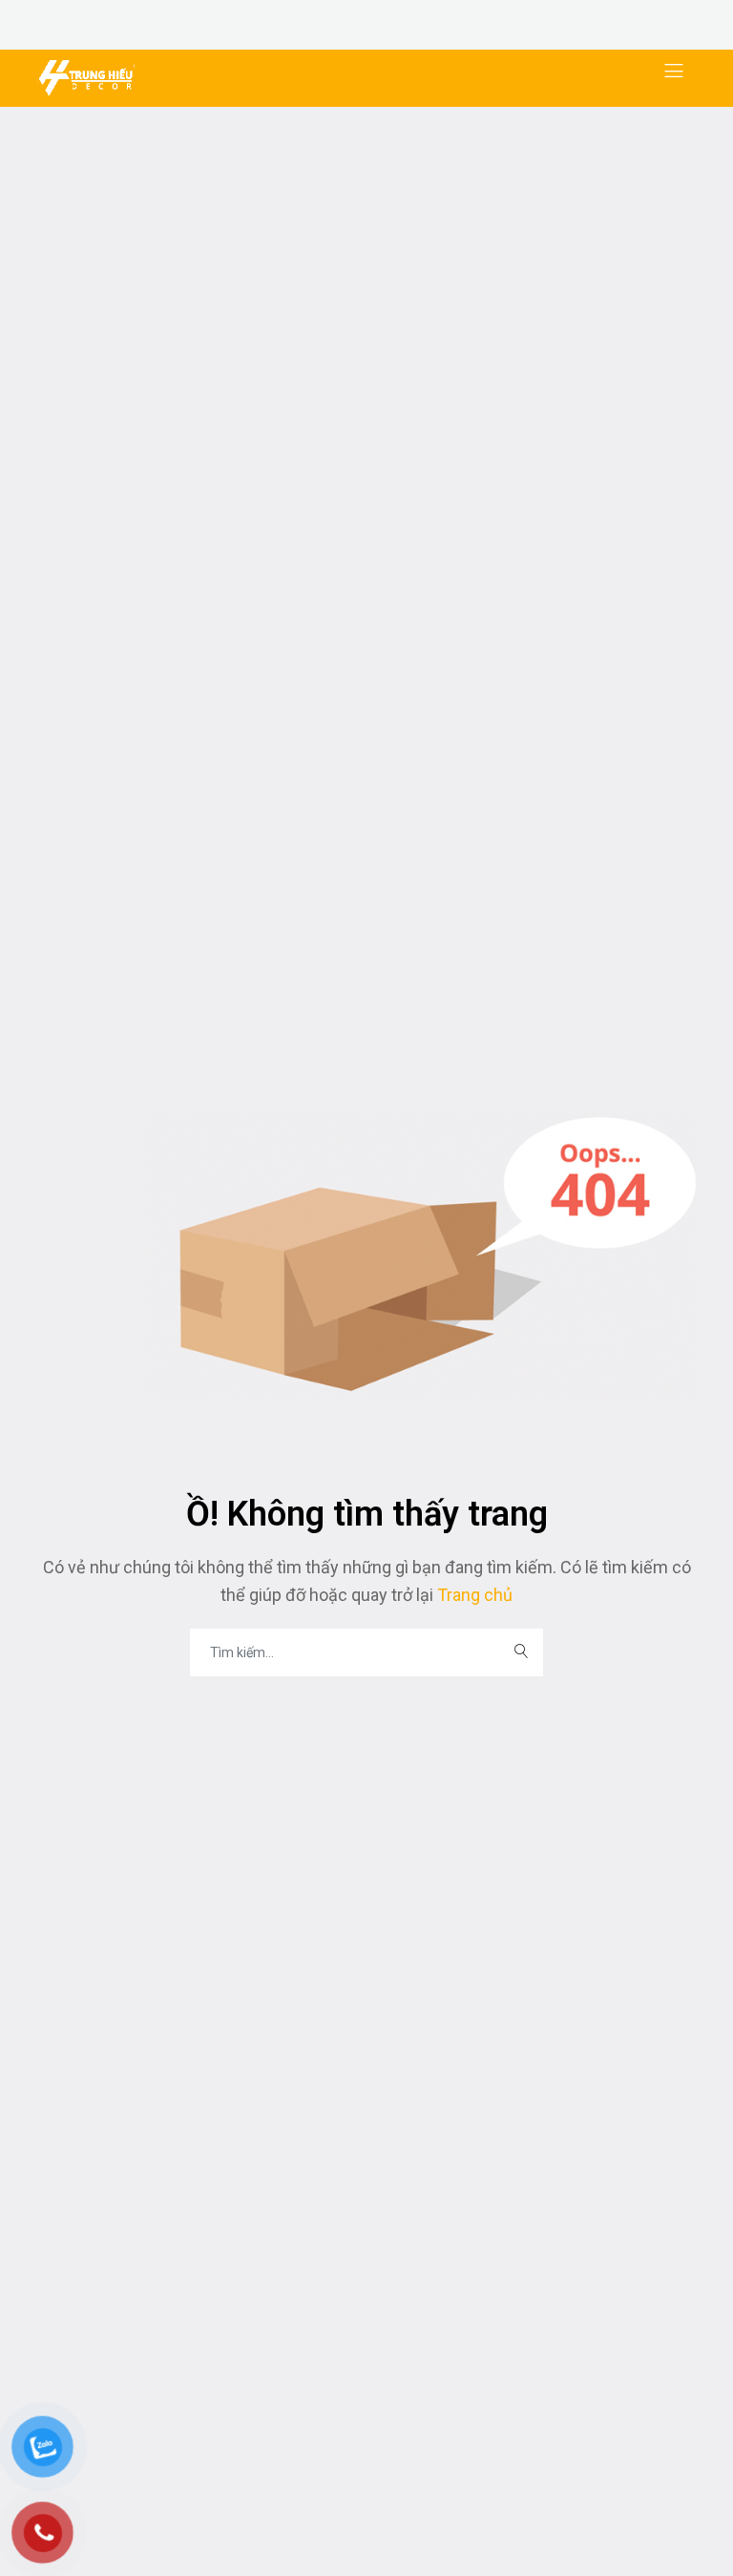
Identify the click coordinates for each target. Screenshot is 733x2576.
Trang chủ (473, 1595)
